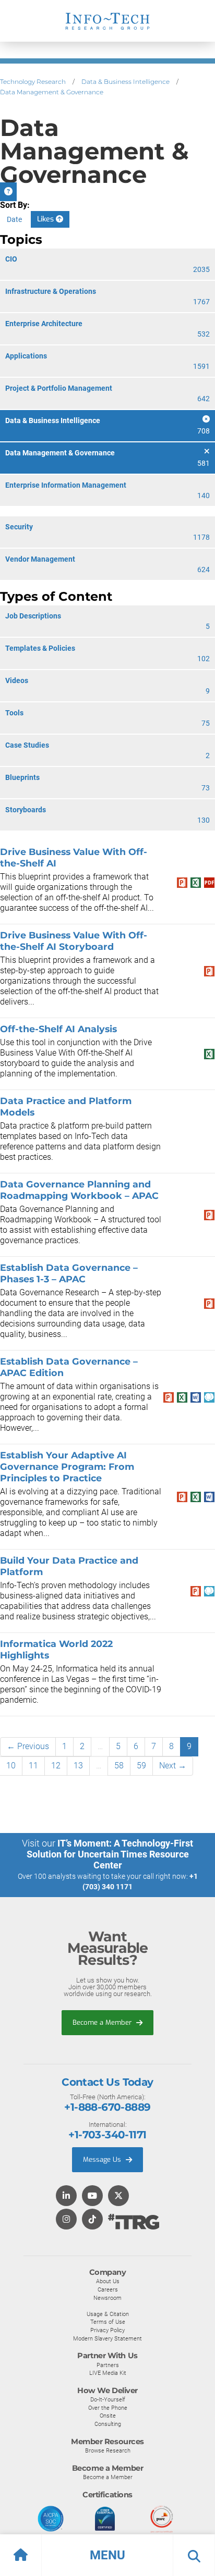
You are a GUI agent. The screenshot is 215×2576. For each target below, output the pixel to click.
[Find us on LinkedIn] (66, 2196)
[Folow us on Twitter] (118, 2196)
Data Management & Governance (52, 92)
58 (119, 1766)
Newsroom (107, 2298)
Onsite (108, 2416)
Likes (46, 219)
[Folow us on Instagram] (66, 2220)
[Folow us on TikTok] (92, 2220)
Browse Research (108, 2450)
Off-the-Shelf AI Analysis (58, 1029)
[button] (107, 2555)
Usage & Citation (108, 2314)
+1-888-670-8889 (107, 2107)
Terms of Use (108, 2322)
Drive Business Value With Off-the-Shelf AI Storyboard (74, 941)
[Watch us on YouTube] (92, 2196)
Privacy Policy (107, 2330)
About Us (108, 2281)
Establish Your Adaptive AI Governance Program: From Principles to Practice (67, 1466)
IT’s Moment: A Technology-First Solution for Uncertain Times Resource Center (110, 1854)
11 (33, 1766)
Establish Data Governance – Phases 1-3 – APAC (69, 1273)
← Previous (28, 1746)
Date (14, 219)
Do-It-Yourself (108, 2399)
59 (141, 1766)
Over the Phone (108, 2408)
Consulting (108, 2424)
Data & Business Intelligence (126, 82)
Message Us (103, 2159)
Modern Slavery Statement (107, 2338)
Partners (108, 2365)
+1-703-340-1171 (107, 2135)
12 (56, 1766)
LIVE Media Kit (108, 2373)
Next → (173, 1766)
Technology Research (33, 82)
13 (78, 1766)
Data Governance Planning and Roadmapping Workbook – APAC (79, 1190)
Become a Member (103, 2022)
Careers (108, 2289)
